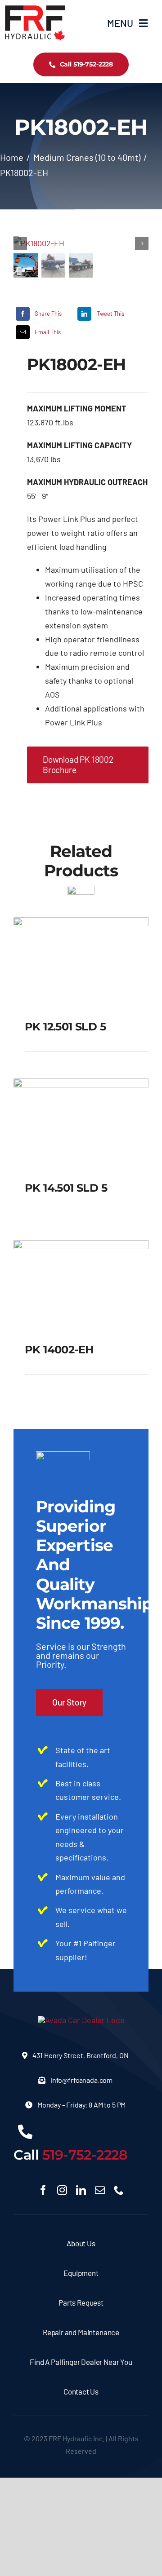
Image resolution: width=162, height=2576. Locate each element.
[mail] (100, 2190)
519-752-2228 (85, 2155)
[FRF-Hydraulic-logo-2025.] (35, 9)
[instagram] (62, 2190)
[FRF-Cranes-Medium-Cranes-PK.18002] (81, 243)
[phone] (119, 2190)
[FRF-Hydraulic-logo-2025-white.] (81, 2020)
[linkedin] (81, 2190)
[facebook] (43, 2190)
